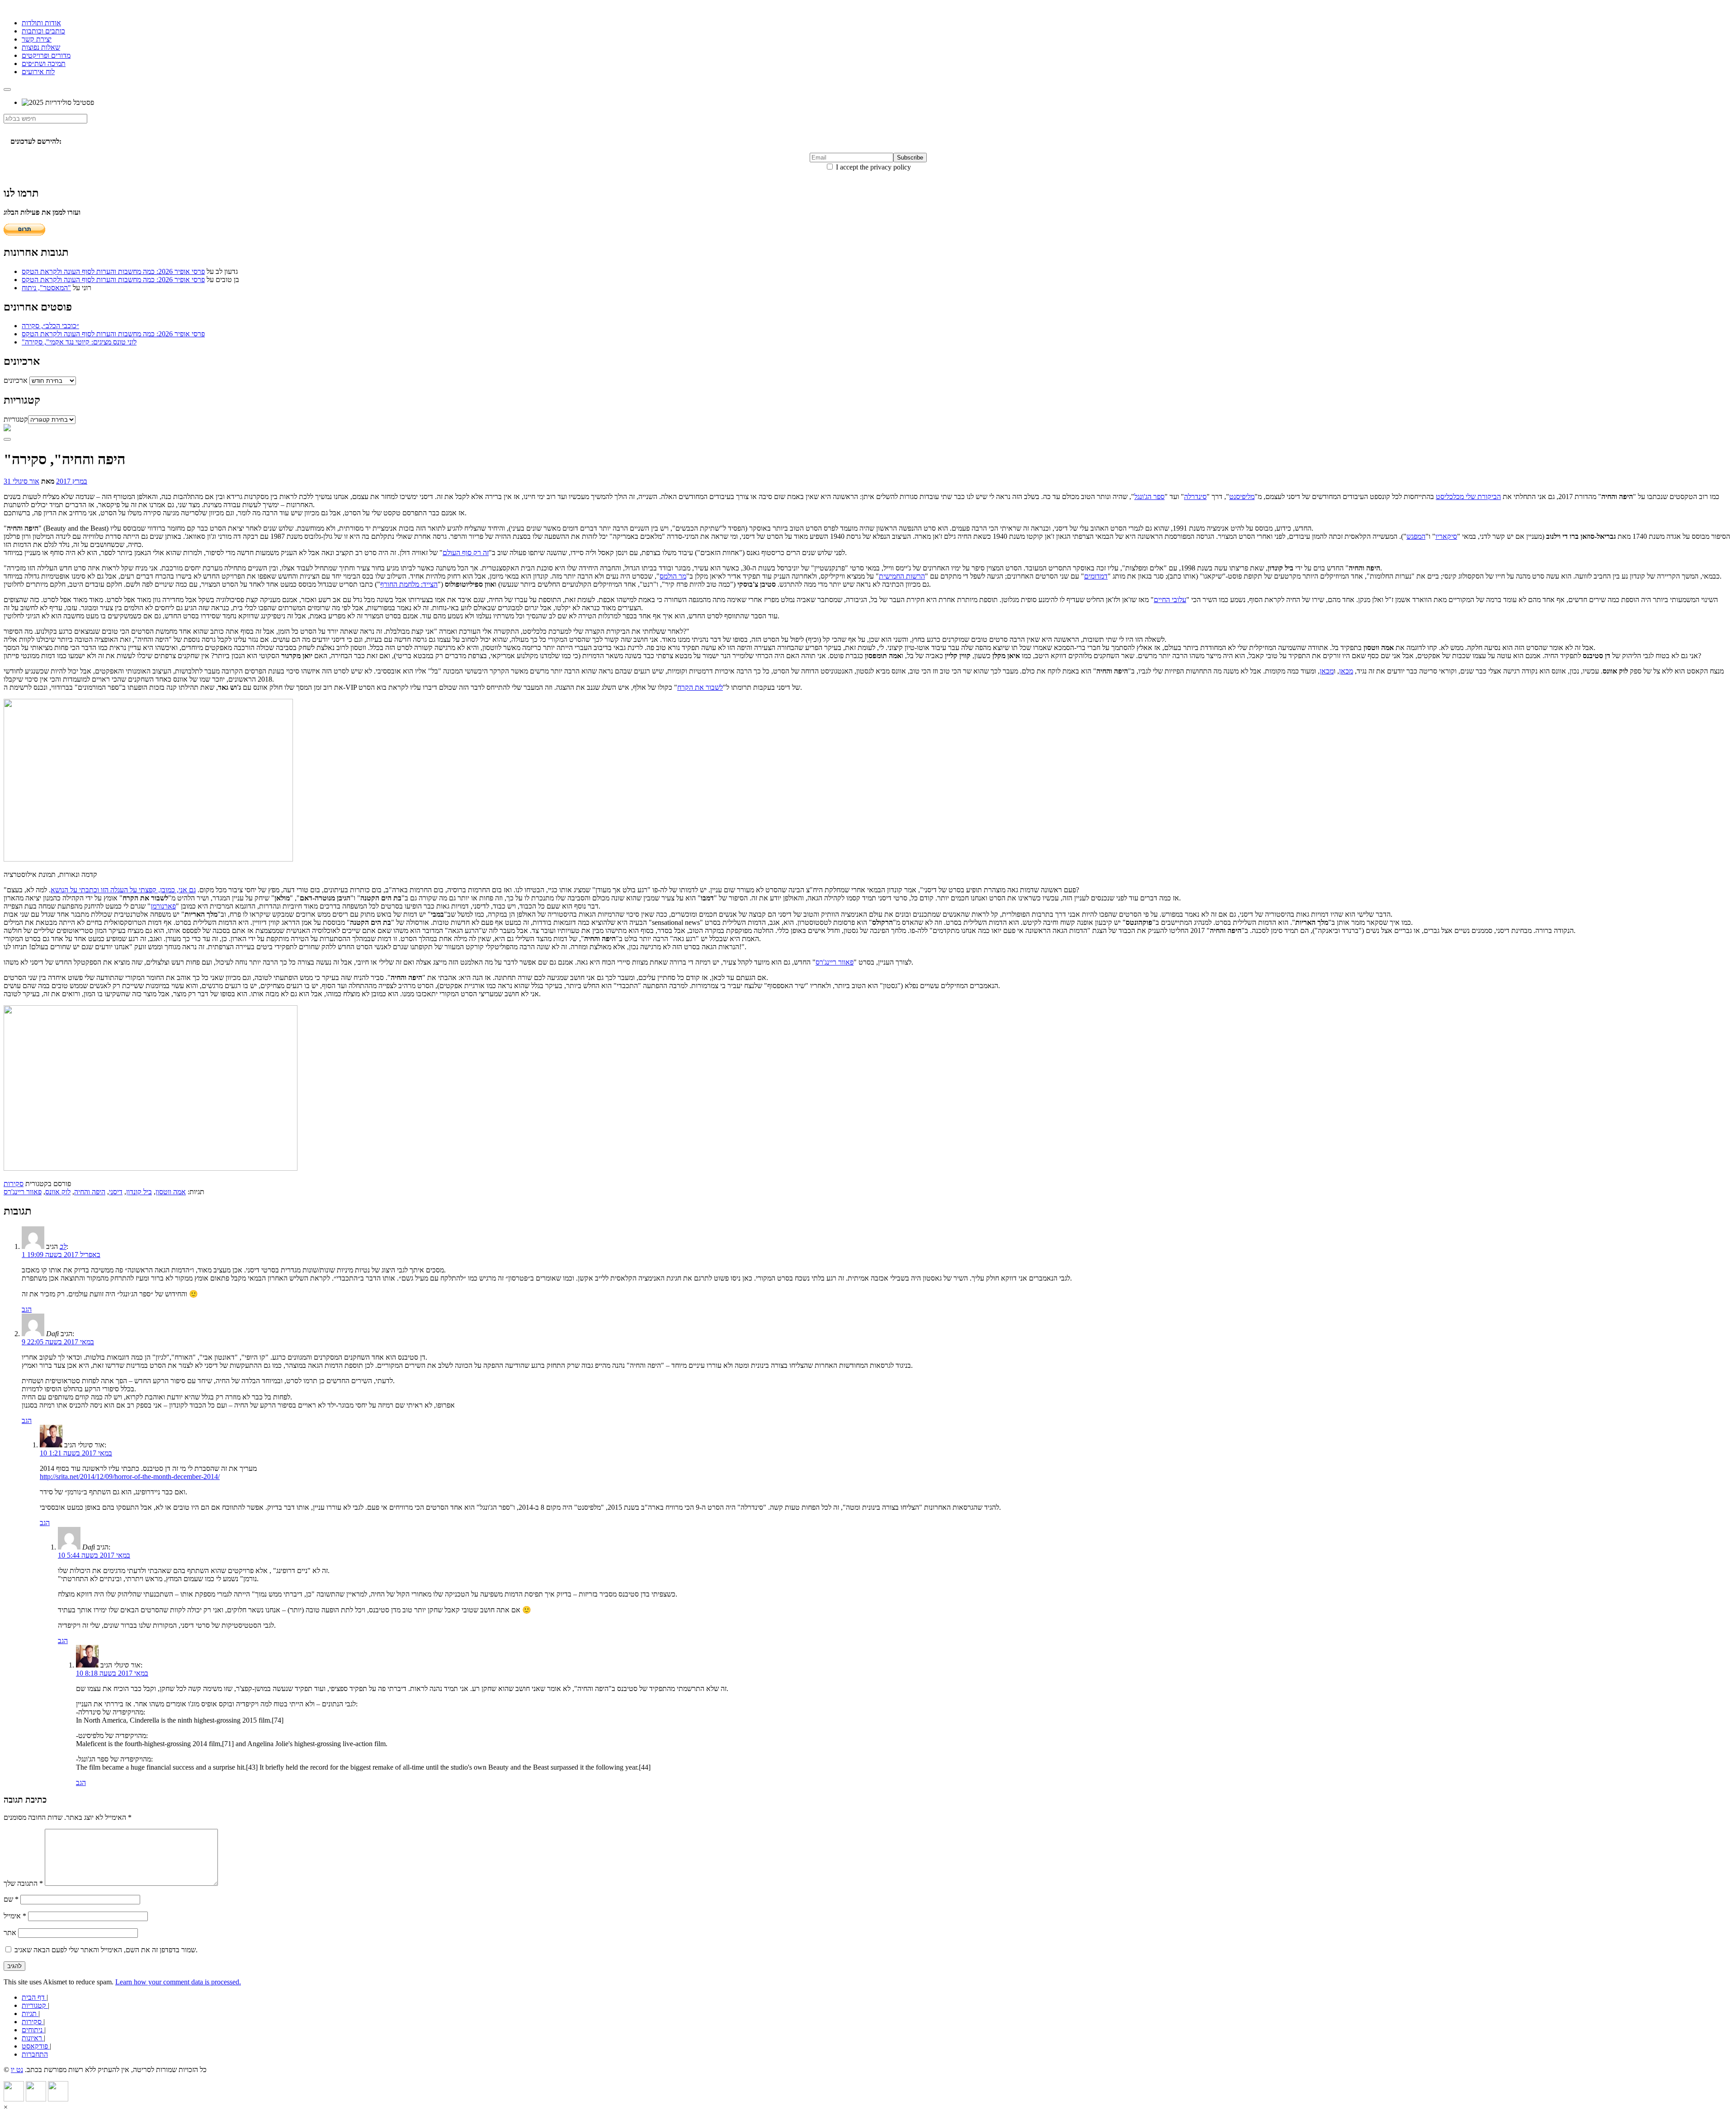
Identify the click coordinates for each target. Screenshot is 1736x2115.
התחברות (35, 2054)
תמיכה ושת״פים (44, 64)
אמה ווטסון (171, 1192)
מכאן (1346, 671)
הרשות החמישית (902, 576)
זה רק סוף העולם (466, 553)
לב (63, 1246)
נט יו (17, 2070)
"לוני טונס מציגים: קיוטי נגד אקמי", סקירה (79, 342)
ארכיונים (16, 380)
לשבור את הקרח (700, 687)
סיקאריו (1446, 536)
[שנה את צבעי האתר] (7, 439)
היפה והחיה (90, 1192)
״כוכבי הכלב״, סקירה (50, 326)
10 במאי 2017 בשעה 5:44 (94, 1555)
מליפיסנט (1242, 497)
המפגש (1416, 536)
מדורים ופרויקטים (46, 55)
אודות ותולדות (41, 23)
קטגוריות (16, 419)
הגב (27, 1309)
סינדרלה (1195, 497)
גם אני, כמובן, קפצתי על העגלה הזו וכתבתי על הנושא (123, 890)
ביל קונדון (139, 1192)
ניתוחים (33, 2030)
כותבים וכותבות (43, 31)
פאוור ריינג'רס (835, 962)
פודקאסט (36, 2046)
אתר (10, 1933)
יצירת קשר (37, 39)
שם (11, 1899)
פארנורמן (163, 906)
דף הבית (34, 1997)
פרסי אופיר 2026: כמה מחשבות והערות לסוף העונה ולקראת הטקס (113, 271)
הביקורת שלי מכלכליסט (1468, 497)
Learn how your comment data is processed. (178, 1982)
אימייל (15, 1916)
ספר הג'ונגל (1149, 497)
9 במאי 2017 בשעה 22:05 (58, 1342)
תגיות (30, 2014)
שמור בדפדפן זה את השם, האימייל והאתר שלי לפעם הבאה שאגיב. (106, 1950)
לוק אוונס (58, 1192)
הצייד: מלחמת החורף (409, 584)
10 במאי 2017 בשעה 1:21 (76, 1453)
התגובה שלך (23, 1883)
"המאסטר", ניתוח (46, 288)
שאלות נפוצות (41, 47)
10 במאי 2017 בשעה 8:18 (112, 1673)
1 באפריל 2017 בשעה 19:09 (61, 1255)
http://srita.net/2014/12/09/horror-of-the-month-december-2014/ (130, 1477)
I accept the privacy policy (873, 167)
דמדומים (1096, 576)
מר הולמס (673, 576)
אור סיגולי (26, 481)
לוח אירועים (38, 72)
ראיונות (33, 2038)
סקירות (14, 1184)
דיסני (116, 1192)
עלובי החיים (1170, 600)
